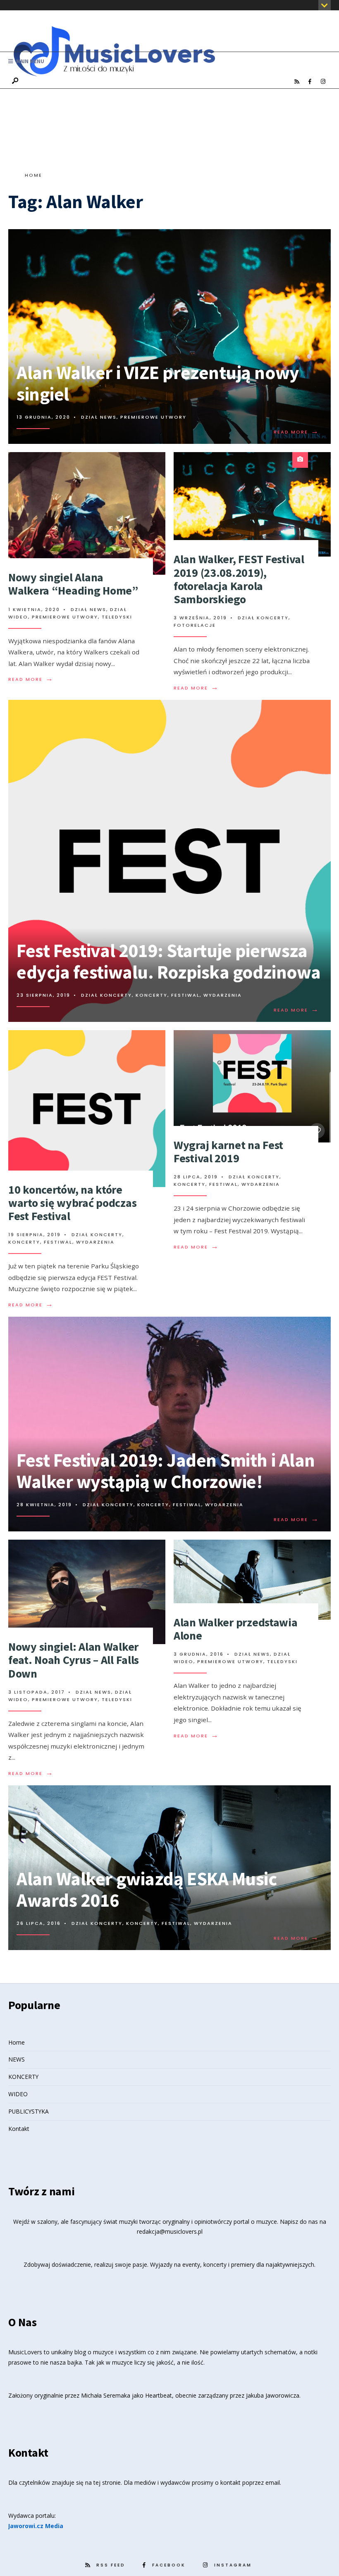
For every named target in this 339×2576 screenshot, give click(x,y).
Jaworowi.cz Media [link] (36, 2526)
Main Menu (30, 61)
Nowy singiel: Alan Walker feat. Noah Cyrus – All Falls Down (74, 1660)
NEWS (17, 2059)
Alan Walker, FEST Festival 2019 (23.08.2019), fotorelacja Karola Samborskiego (239, 579)
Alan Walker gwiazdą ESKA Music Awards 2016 (147, 1889)
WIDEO (18, 2094)
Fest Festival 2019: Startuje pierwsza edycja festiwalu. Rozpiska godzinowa (169, 961)
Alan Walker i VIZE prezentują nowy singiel (158, 383)
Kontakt (19, 2129)
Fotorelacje (195, 625)
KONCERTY (23, 2077)
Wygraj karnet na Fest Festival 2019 (228, 1152)
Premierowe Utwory (153, 417)
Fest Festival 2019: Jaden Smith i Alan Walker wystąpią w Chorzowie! (166, 1471)
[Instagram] (323, 82)
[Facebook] (310, 82)
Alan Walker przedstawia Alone (236, 1629)
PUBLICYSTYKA (29, 2111)
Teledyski (117, 617)
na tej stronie (103, 2482)
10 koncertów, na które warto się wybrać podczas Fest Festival (72, 1203)
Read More (296, 432)
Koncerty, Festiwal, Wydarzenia (189, 995)
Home (33, 175)
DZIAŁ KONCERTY (263, 618)
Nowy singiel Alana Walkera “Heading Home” (73, 584)
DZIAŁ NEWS (99, 417)
